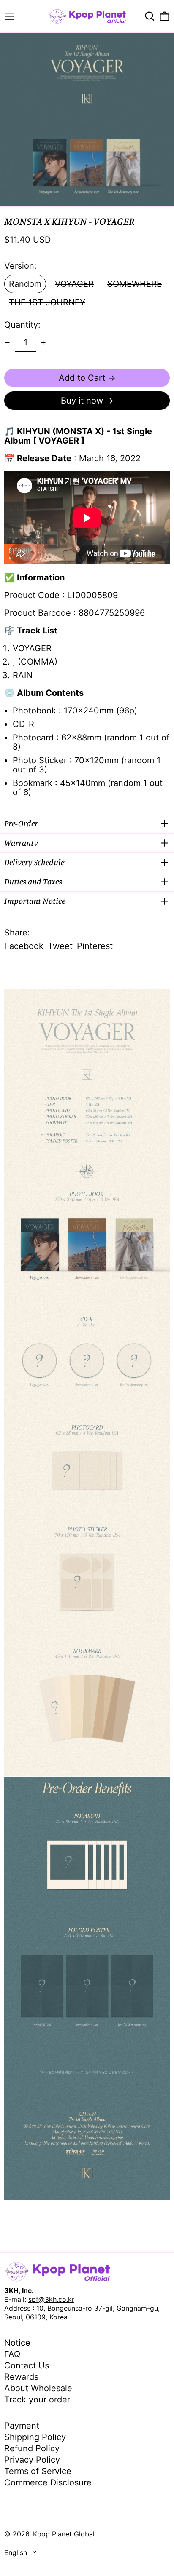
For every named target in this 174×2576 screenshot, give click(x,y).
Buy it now (82, 401)
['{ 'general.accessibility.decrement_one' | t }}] (7, 343)
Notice (17, 2343)
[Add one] (43, 343)
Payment (22, 2426)
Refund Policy (32, 2448)
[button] (150, 16)
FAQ (12, 2354)
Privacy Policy (32, 2460)
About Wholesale (38, 2388)
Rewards (21, 2377)
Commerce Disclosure (48, 2482)
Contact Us (27, 2365)
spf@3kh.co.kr (51, 2299)
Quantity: (22, 325)
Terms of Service (38, 2471)
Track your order (37, 2400)
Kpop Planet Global (64, 2534)
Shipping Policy (35, 2437)
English (17, 2552)
